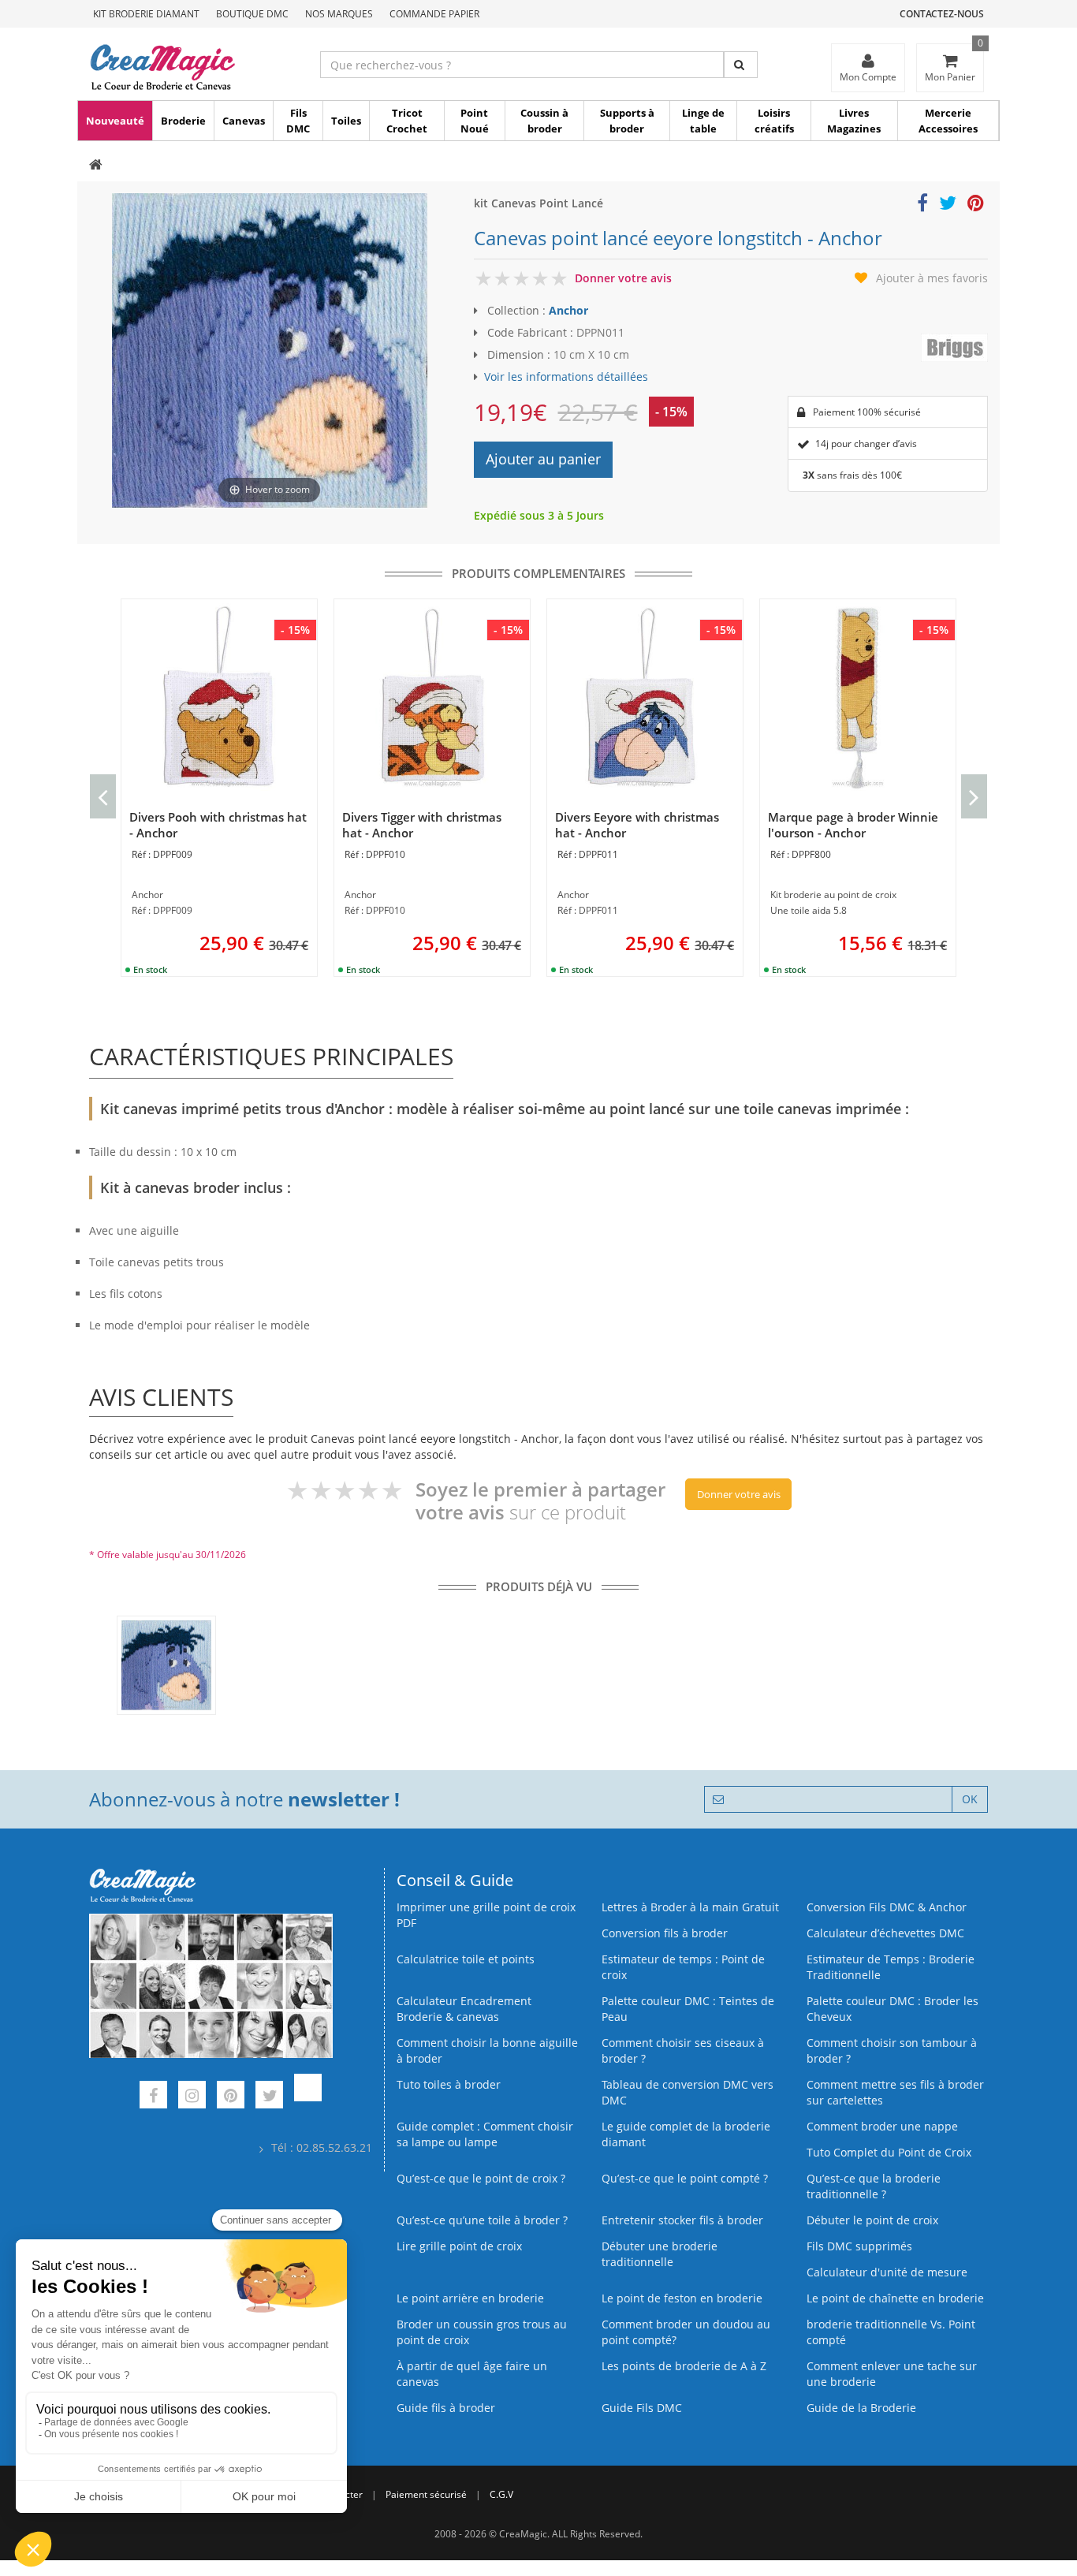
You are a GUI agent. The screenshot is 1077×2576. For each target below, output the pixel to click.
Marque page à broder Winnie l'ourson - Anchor (853, 825)
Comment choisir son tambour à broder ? (892, 2050)
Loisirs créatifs (774, 121)
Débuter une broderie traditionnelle (660, 2254)
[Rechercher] (741, 65)
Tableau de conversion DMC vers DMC (688, 2092)
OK (970, 1799)
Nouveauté (115, 121)
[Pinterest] (231, 2097)
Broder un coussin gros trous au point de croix (482, 2332)
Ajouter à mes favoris (932, 278)
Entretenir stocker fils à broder (682, 2220)
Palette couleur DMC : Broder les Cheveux (893, 2009)
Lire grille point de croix (459, 2246)
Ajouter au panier (543, 459)
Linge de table (703, 121)
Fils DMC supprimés (859, 2246)
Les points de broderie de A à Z (684, 2366)
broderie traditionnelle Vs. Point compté (891, 2332)
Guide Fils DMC (642, 2408)
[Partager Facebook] (922, 205)
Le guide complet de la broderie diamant (686, 2134)
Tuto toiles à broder (449, 2084)
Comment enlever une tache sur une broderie (892, 2374)
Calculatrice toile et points (466, 1959)
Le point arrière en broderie (470, 2298)
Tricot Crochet (407, 121)
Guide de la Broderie (861, 2408)
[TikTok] (308, 2097)
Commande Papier (434, 14)
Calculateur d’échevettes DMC (885, 1933)
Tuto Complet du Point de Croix (889, 2152)
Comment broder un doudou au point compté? (686, 2332)
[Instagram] (192, 2097)
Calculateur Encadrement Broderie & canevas (464, 2009)
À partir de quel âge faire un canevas (472, 2374)
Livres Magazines (854, 121)
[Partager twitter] (948, 205)
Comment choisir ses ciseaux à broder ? (683, 2050)
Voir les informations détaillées (566, 377)
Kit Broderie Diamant (146, 14)
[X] (269, 2097)
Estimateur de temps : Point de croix (683, 1967)
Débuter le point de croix (872, 2220)
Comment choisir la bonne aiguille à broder (487, 2050)
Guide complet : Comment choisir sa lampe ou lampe (485, 2134)
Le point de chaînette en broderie (895, 2298)
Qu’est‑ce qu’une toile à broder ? (482, 2220)
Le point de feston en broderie (682, 2298)
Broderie (183, 121)
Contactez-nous (942, 14)
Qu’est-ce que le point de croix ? (481, 2178)
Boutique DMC (252, 14)
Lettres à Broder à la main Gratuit (690, 1907)
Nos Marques (339, 14)
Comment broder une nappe (882, 2126)
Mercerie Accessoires (948, 121)
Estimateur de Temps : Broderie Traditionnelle (891, 1967)
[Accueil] (96, 166)
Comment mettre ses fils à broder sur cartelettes (895, 2092)
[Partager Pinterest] (976, 205)
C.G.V (501, 2494)
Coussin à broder (544, 121)
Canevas (244, 121)
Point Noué (475, 121)
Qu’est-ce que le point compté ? (685, 2178)
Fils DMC (298, 121)
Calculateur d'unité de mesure (887, 2272)
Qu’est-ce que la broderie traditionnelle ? (874, 2186)
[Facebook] (153, 2097)
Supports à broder (627, 121)
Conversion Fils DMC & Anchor (887, 1907)
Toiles (346, 121)
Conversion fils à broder (665, 1933)
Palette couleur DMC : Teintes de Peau (688, 2009)
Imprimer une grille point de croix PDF (486, 1915)
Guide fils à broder (446, 2408)
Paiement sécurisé (426, 2494)
